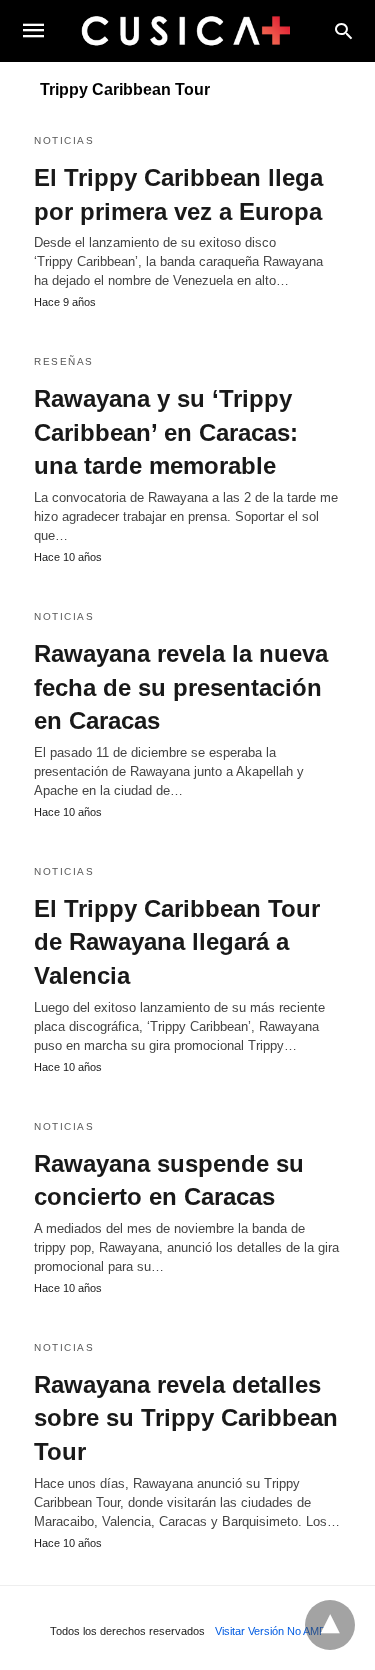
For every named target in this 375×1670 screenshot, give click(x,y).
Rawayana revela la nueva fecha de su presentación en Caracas (181, 687)
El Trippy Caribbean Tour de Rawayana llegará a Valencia (177, 942)
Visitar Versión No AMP (270, 1631)
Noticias (64, 140)
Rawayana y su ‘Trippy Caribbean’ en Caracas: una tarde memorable (166, 432)
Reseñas (64, 361)
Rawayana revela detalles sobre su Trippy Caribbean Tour (186, 1418)
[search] (343, 30)
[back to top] (330, 1625)
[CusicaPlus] (186, 30)
